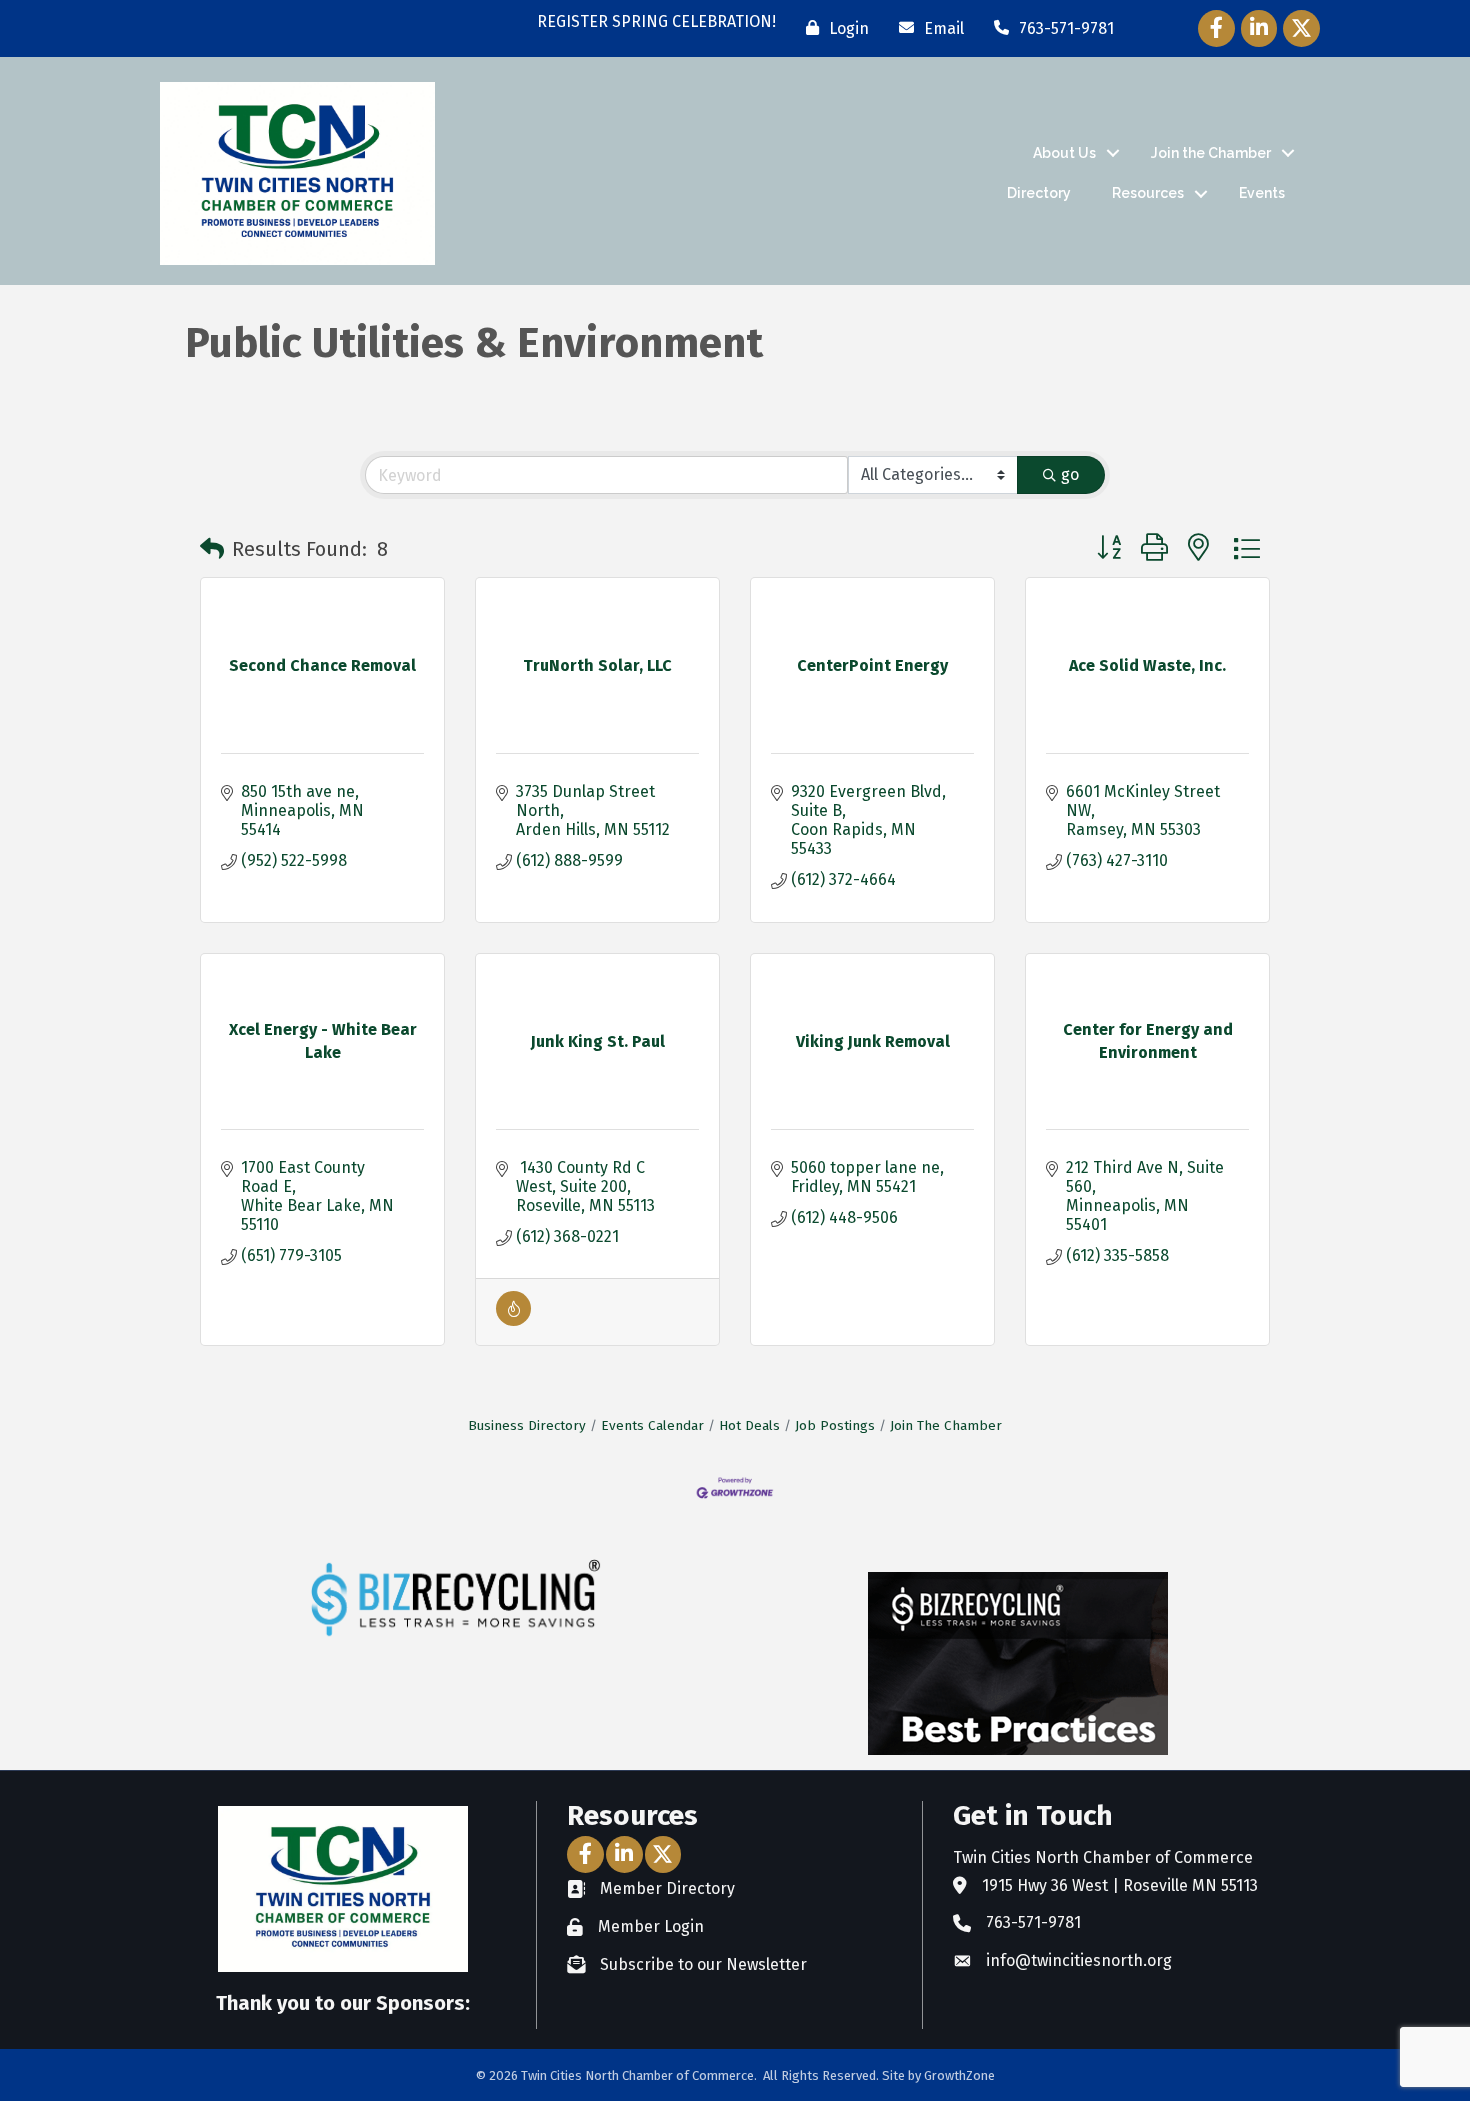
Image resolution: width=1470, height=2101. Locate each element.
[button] (212, 549)
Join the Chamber (1211, 153)
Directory (1039, 193)
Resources (1148, 193)
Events (1262, 193)
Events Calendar (652, 1425)
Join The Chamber (946, 1425)
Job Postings (835, 1425)
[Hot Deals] (513, 1320)
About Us (1064, 153)
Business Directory (527, 1425)
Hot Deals (749, 1425)
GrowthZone (959, 2075)
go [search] (1070, 474)
